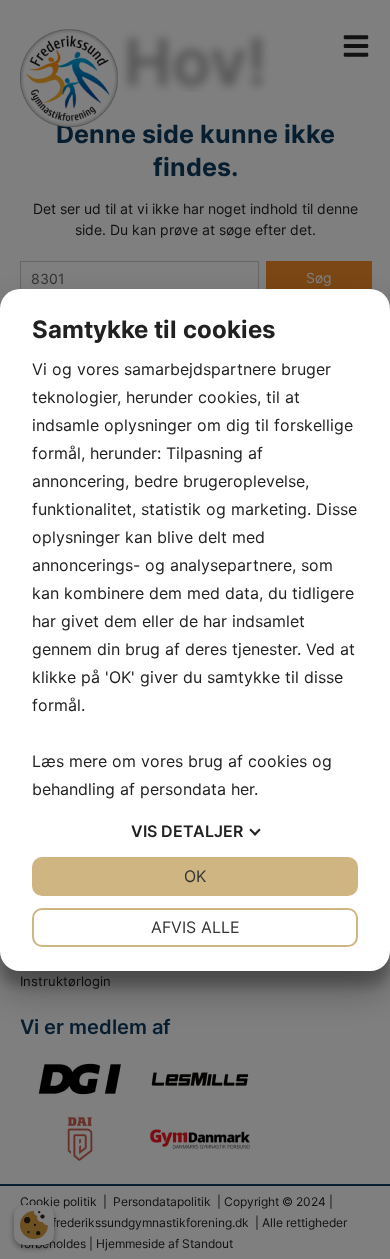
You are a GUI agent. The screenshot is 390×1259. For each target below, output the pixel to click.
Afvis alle (195, 927)
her (242, 789)
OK (195, 876)
